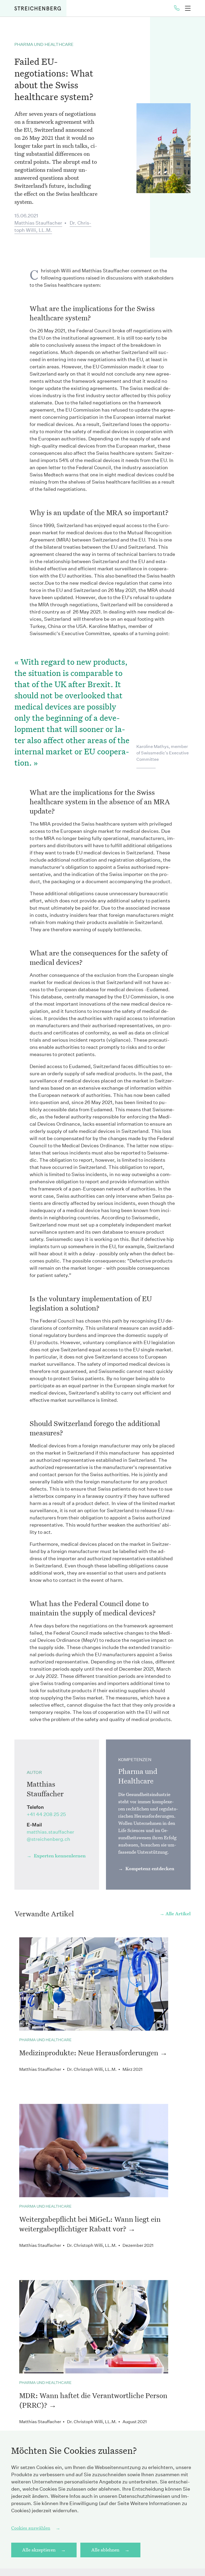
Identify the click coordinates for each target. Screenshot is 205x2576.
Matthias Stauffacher (38, 223)
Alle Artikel (178, 1914)
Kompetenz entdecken (149, 1868)
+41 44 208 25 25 (46, 1814)
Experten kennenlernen (59, 1856)
